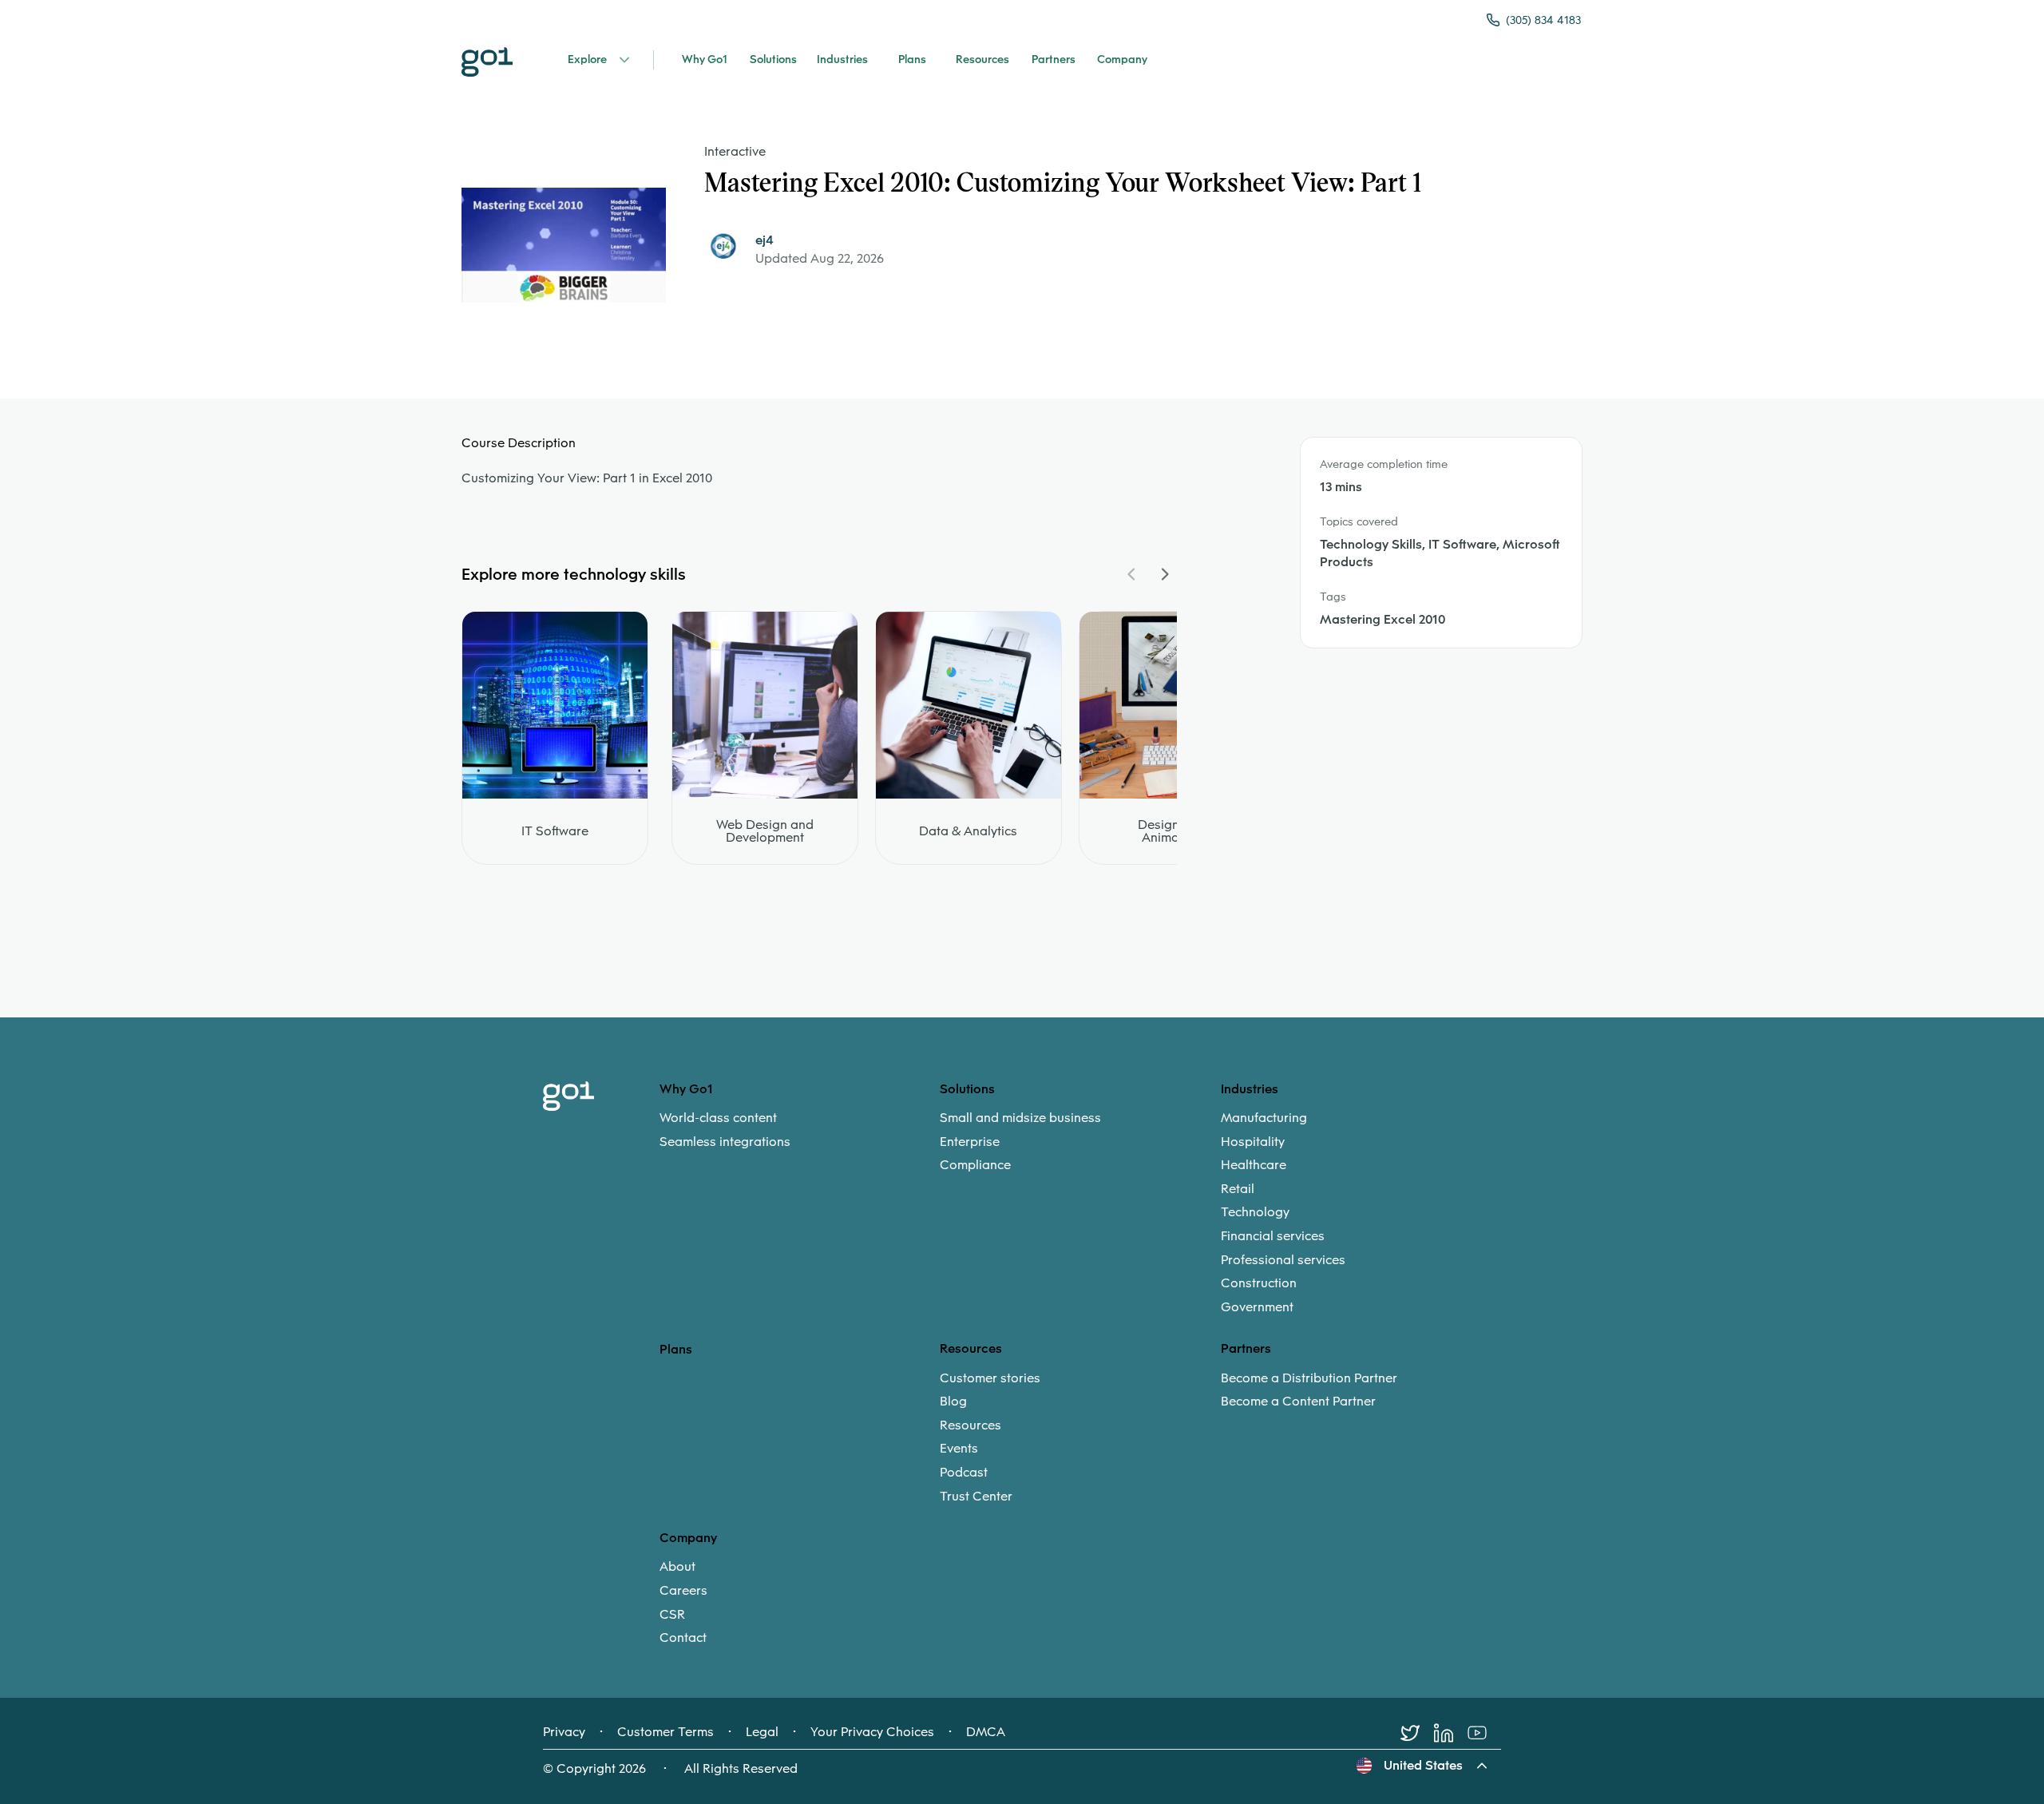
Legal (762, 1732)
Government (1257, 1307)
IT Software (555, 831)
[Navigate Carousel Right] (1164, 574)
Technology (1255, 1212)
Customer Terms (665, 1732)
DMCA (986, 1732)
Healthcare (1254, 1165)
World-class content (718, 1118)
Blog (953, 1402)
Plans (676, 1349)
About (677, 1567)
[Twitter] (1417, 1733)
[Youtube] (1484, 1733)
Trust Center (976, 1497)
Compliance (975, 1165)
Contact (683, 1638)
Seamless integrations (725, 1142)
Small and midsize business (1020, 1118)
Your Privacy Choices (872, 1732)
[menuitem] (800, 1130)
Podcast (964, 1473)
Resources (971, 1425)
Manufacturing (1264, 1118)
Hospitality (1253, 1142)
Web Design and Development (765, 831)
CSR (672, 1615)
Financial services (1273, 1236)
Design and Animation (1172, 831)
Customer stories (990, 1378)
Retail (1238, 1189)
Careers (683, 1591)
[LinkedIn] (1451, 1733)
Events (959, 1449)
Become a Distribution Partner (1309, 1378)
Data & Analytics (968, 831)
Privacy (564, 1732)
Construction (1259, 1283)
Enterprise (970, 1142)
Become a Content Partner (1298, 1402)
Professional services (1283, 1260)
